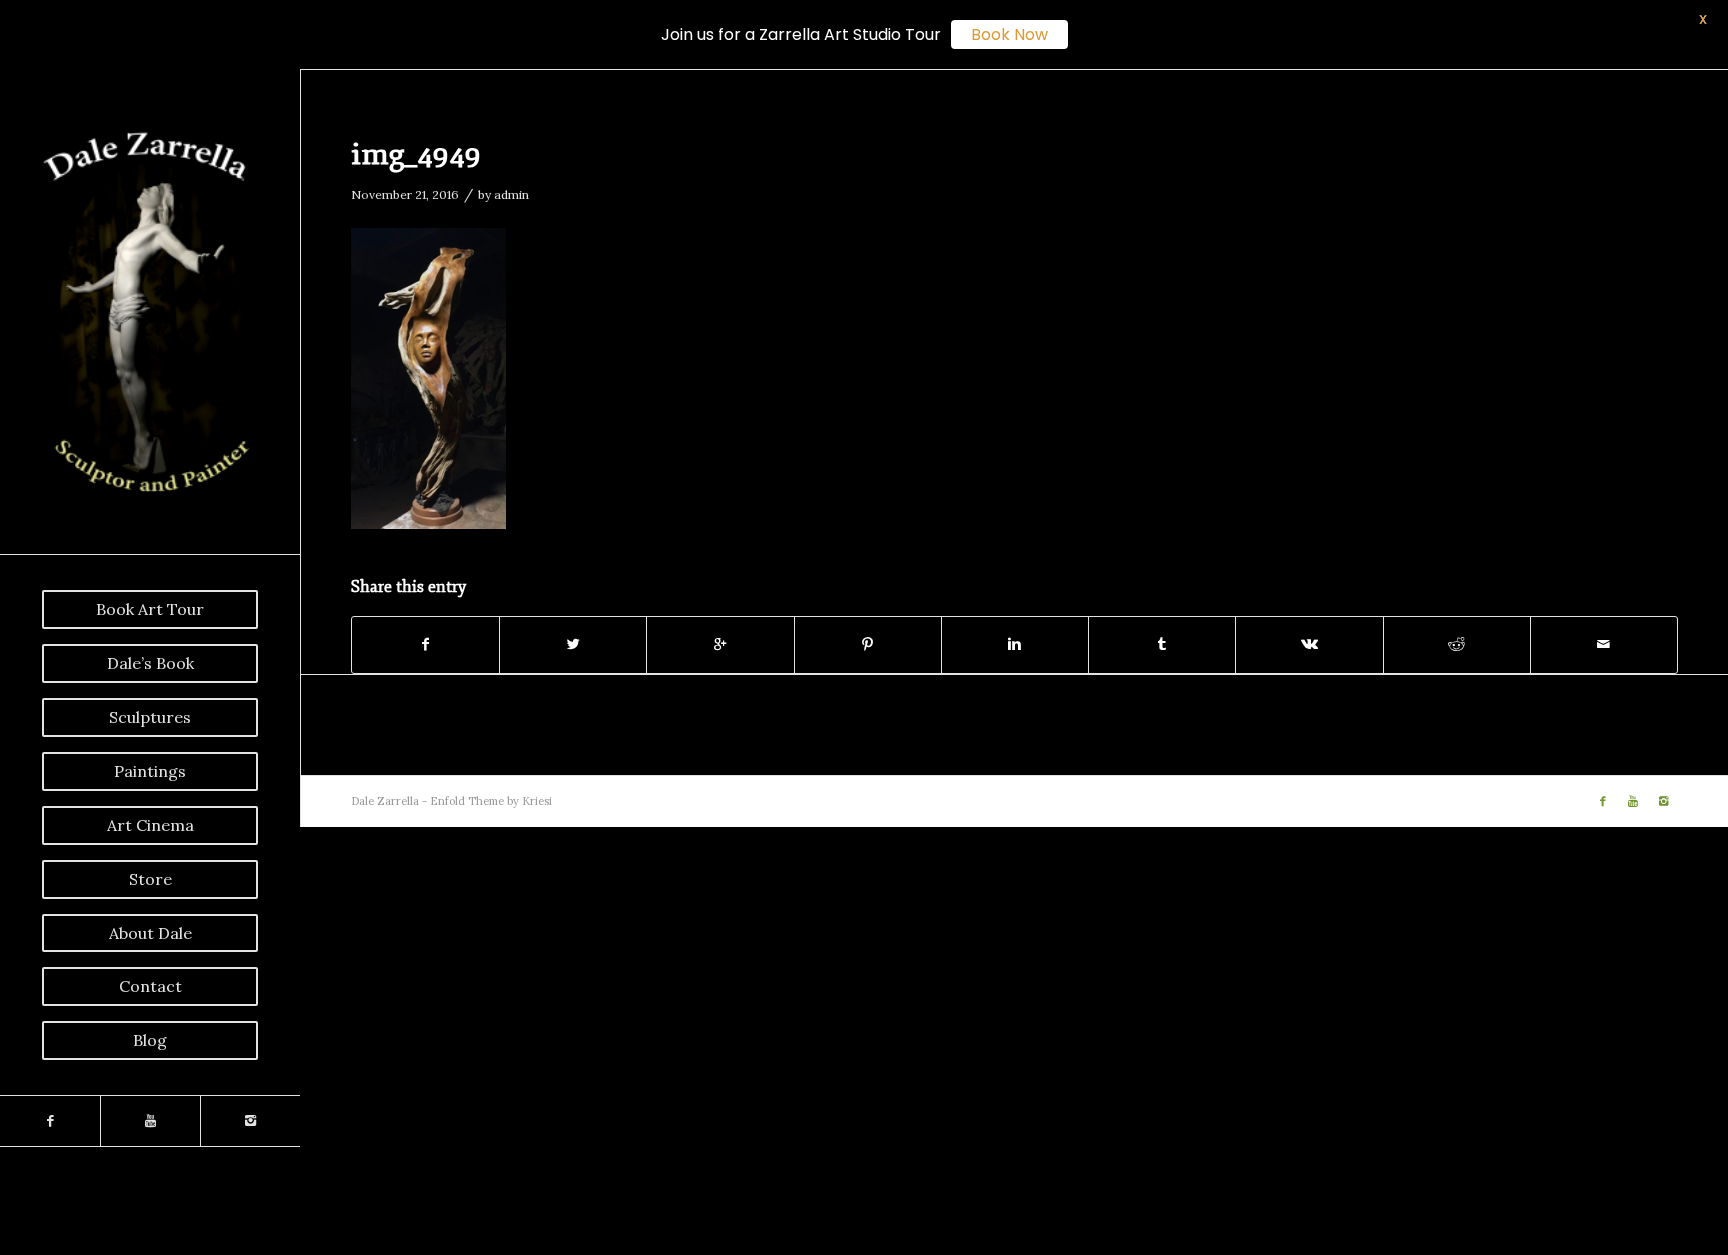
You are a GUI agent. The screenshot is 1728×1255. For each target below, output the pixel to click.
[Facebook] (50, 1121)
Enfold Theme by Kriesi (491, 801)
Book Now (1009, 34)
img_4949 (416, 154)
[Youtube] (150, 1121)
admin (511, 194)
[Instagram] (250, 1121)
